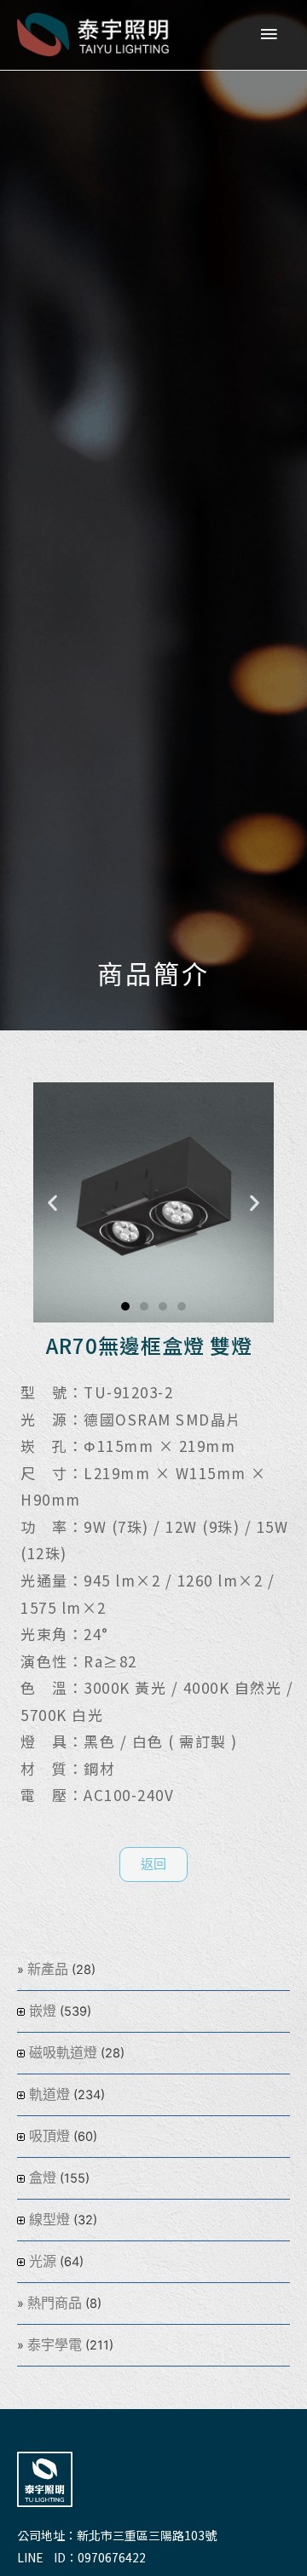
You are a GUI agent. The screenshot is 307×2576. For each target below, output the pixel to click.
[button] (125, 1306)
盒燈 (43, 2178)
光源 (43, 2261)
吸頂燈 (49, 2136)
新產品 (48, 1969)
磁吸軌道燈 (63, 2053)
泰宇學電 (55, 2345)
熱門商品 (55, 2303)
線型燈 (49, 2220)
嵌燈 (43, 2011)
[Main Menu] (269, 35)
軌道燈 (49, 2094)
